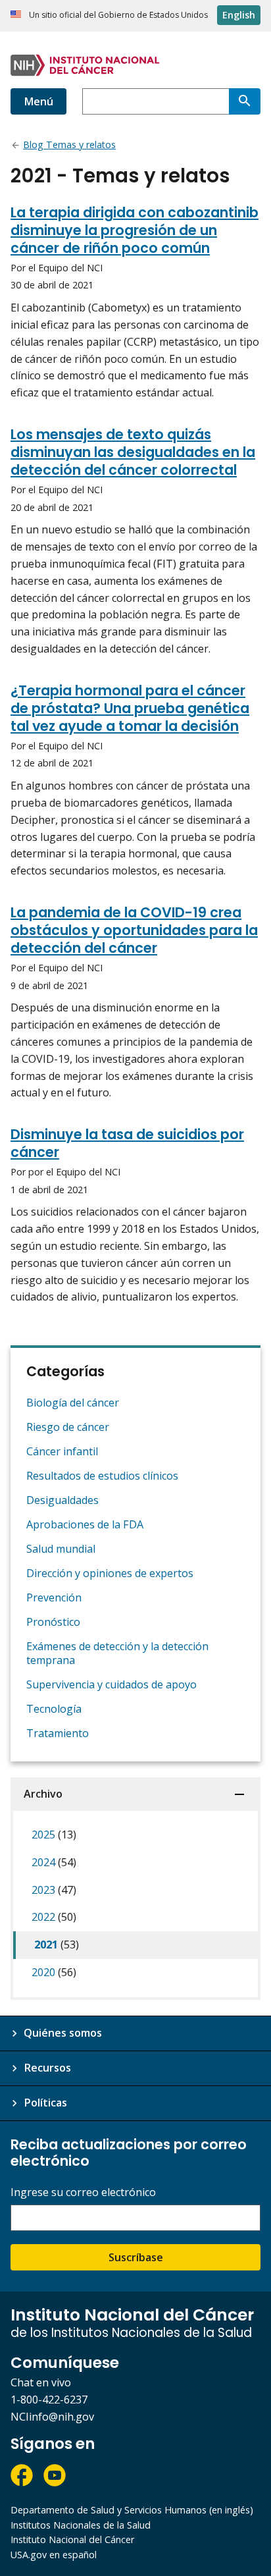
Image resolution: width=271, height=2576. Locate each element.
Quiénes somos (63, 2033)
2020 (54, 1972)
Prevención (54, 1597)
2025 (54, 1835)
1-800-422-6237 (49, 2400)
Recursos (47, 2068)
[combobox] (156, 101)
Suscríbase (136, 2257)
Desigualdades (62, 1500)
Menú (38, 101)
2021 (57, 1945)
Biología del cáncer (73, 1403)
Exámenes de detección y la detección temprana (117, 1653)
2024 (54, 1862)
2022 (54, 1917)
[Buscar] (245, 101)
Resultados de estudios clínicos (102, 1476)
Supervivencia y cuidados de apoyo (111, 1684)
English (239, 15)
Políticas (45, 2103)
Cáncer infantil (62, 1451)
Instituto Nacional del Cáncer (72, 2539)
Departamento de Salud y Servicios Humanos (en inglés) (132, 2510)
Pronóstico (53, 1622)
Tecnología (54, 1709)
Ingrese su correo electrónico (83, 2192)
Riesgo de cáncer (68, 1427)
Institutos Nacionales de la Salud (81, 2525)
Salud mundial (61, 1549)
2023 (54, 1890)
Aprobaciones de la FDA (85, 1524)
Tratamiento (58, 1733)
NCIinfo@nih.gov (52, 2417)
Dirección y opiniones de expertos (110, 1573)
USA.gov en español (54, 2555)
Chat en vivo (41, 2382)
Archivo (43, 1794)
